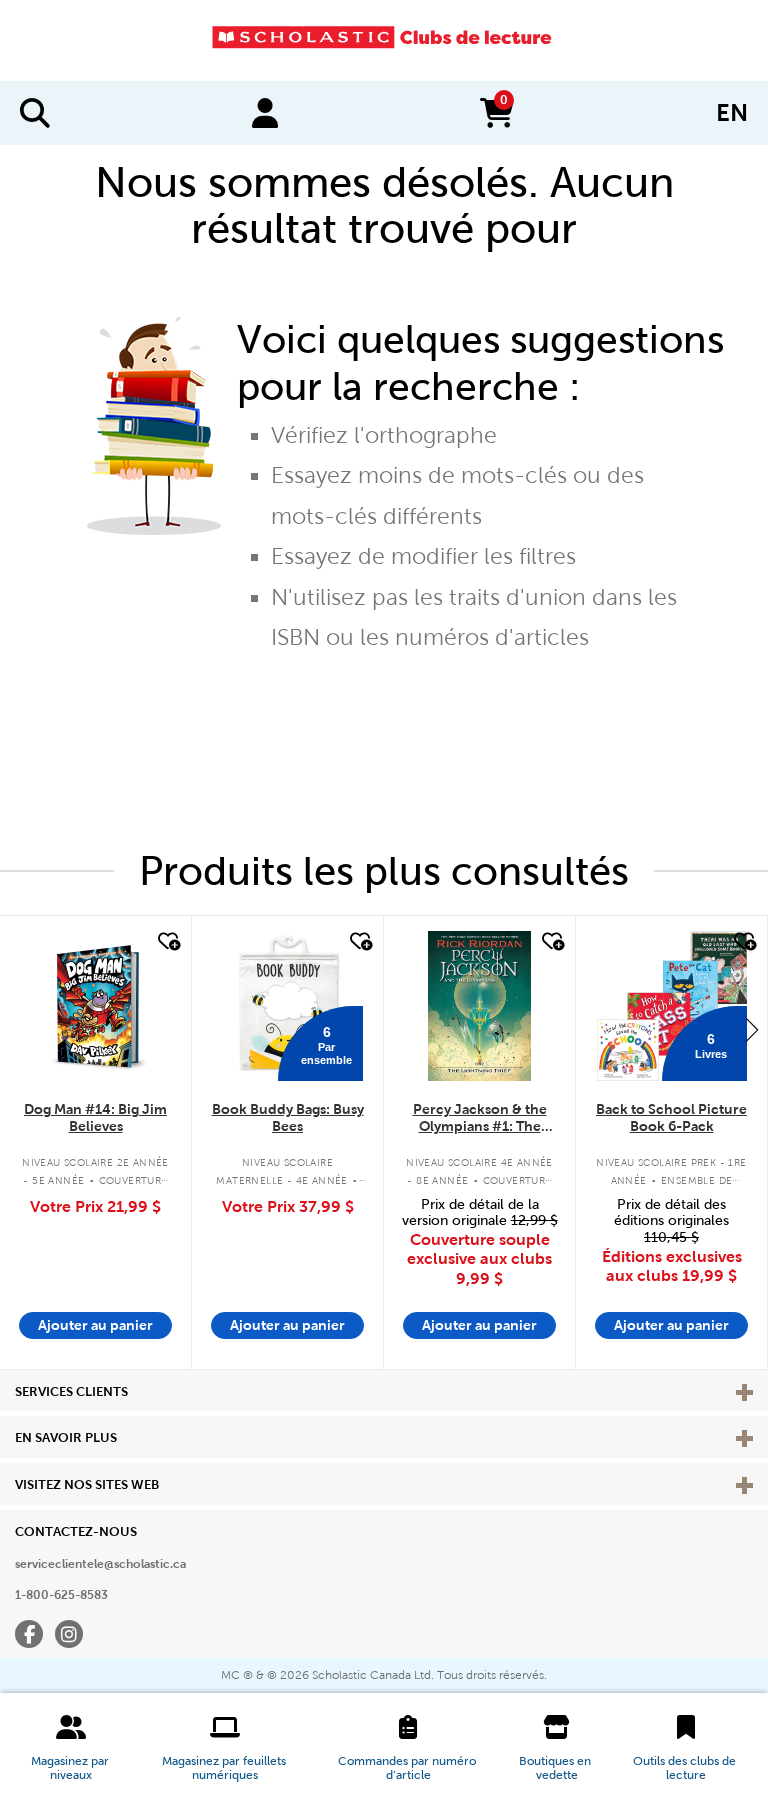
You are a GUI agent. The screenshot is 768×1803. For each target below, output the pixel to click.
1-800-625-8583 (61, 1595)
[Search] (35, 113)
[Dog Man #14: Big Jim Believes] (95, 1006)
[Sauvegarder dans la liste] (167, 942)
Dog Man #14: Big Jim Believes (95, 1117)
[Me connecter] (265, 113)
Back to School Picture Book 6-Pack (671, 1117)
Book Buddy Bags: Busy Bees (288, 1117)
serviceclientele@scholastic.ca (100, 1564)
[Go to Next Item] (752, 1029)
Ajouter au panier (95, 1325)
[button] (71, 1748)
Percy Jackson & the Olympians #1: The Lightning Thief (480, 1118)
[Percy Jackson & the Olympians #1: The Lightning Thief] (479, 1006)
